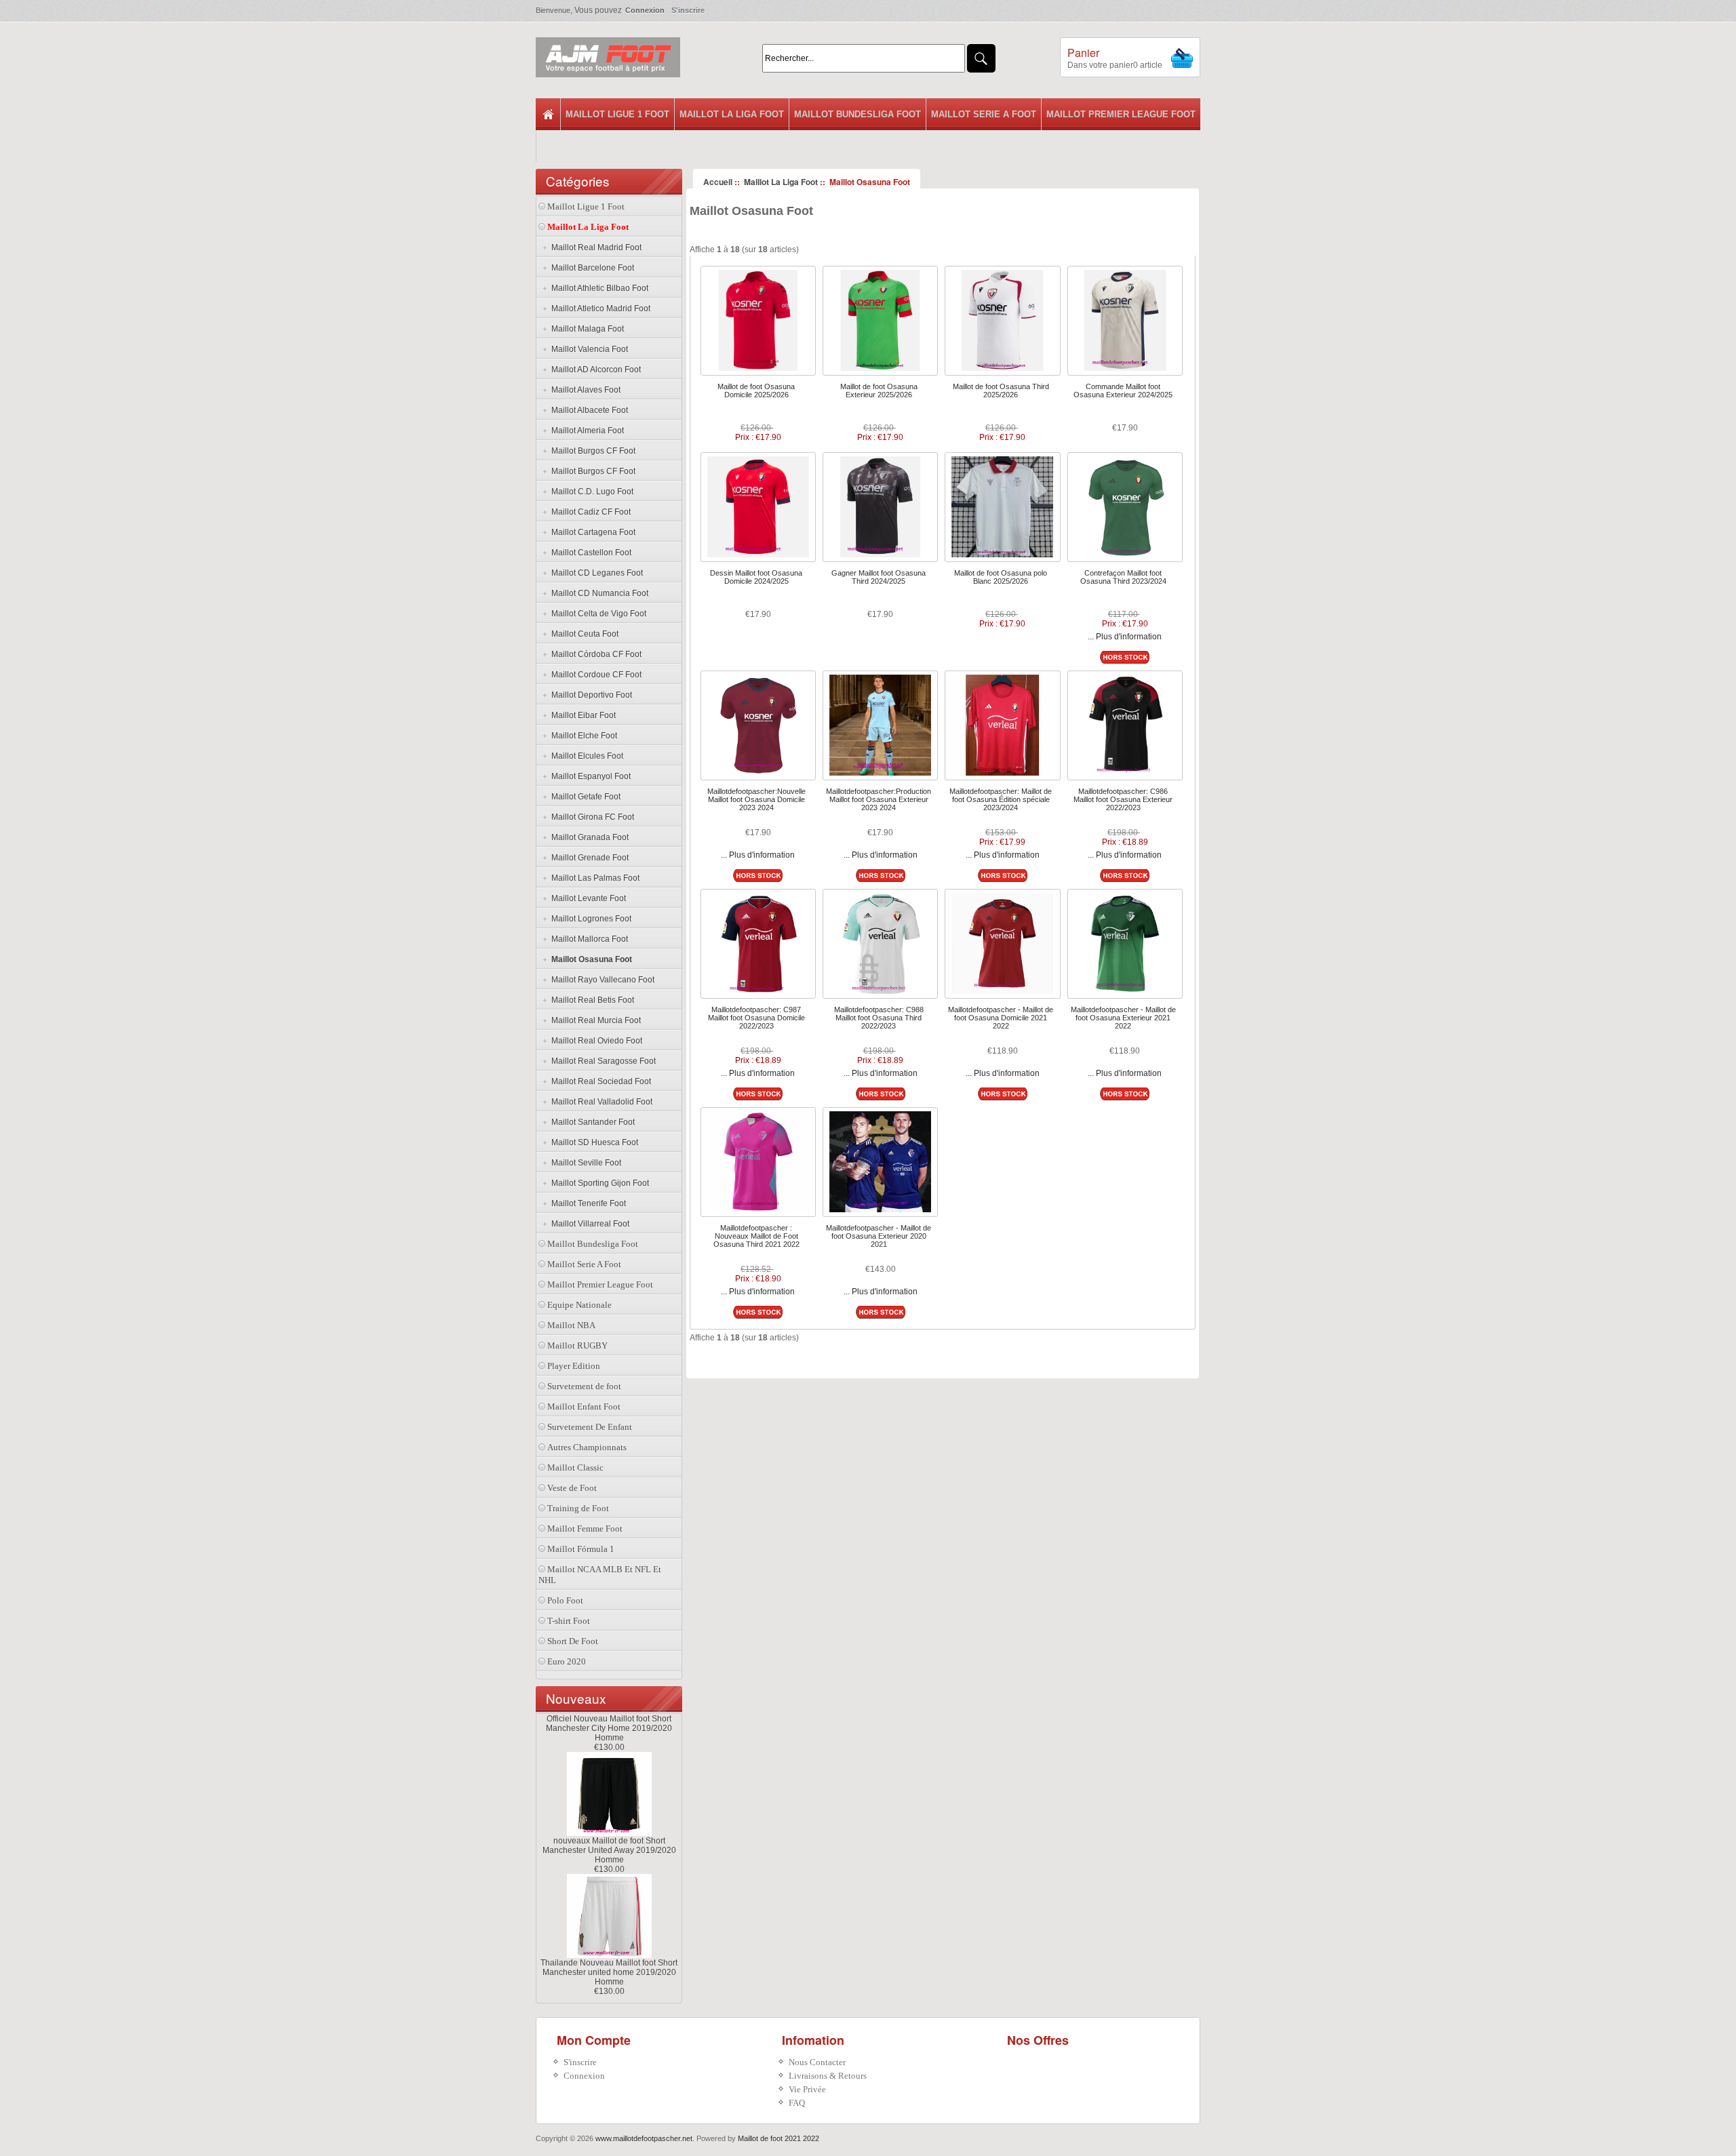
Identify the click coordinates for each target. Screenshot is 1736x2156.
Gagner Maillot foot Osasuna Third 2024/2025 (879, 577)
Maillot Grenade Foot (588, 858)
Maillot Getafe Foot (584, 797)
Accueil (718, 182)
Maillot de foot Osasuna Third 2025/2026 (1001, 391)
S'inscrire (688, 10)
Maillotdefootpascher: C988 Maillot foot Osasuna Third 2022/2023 (879, 1018)
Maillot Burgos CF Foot (591, 451)
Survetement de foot (584, 1386)
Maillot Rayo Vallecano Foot (601, 980)
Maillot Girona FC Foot (591, 817)
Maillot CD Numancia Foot (598, 593)
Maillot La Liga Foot (732, 114)
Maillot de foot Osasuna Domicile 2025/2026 (756, 391)
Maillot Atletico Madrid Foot (599, 308)
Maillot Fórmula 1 (581, 1549)
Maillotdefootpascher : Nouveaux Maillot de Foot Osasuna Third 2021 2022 (756, 1236)
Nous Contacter (817, 2062)
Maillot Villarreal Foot (588, 1224)
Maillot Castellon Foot (589, 553)
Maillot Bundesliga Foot (857, 114)
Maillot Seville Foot (584, 1163)
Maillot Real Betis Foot (591, 1000)
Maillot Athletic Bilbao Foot (598, 288)
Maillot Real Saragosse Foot (601, 1061)
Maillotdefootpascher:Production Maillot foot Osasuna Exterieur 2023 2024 (879, 799)
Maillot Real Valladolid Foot (600, 1102)
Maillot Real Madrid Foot (594, 247)
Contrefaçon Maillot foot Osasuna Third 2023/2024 (1123, 577)
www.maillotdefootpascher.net (644, 2138)
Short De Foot (573, 1641)
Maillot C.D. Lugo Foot (590, 492)
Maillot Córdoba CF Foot (594, 654)
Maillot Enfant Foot (584, 1406)
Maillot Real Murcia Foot (594, 1020)
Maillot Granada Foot (588, 837)
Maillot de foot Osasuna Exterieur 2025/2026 (879, 391)
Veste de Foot (572, 1488)
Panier (1083, 53)
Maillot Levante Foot (587, 898)
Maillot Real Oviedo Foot (595, 1041)
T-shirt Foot (569, 1621)
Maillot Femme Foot (585, 1529)
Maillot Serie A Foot (984, 114)
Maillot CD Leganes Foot (595, 573)
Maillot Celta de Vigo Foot (597, 614)
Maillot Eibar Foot (581, 715)
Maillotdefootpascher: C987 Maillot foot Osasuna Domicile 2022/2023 (756, 1018)
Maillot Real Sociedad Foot (599, 1081)
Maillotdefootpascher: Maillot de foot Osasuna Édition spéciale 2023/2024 (1001, 799)
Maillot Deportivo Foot (590, 695)
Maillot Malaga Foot (586, 329)
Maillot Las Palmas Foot (593, 878)
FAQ (797, 2103)
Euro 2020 (567, 1661)
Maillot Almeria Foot (586, 431)
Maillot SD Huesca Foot (593, 1142)
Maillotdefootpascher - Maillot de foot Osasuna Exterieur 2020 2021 (879, 1236)
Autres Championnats (587, 1447)
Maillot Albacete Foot (588, 410)
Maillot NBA (571, 1325)
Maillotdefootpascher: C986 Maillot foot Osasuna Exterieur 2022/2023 (1123, 799)
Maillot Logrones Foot (589, 919)
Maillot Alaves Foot (584, 390)
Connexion (645, 10)
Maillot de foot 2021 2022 (778, 2138)
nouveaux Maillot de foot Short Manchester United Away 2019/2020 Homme (609, 1850)
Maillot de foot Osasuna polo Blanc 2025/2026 (1001, 577)
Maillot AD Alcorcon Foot (594, 370)
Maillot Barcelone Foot (591, 268)
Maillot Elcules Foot (585, 756)
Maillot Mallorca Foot (588, 939)
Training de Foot (578, 1508)
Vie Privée (807, 2089)
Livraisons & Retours (828, 2076)
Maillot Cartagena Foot (591, 532)
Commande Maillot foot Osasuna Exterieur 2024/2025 (1123, 391)
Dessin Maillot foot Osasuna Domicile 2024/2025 (756, 577)
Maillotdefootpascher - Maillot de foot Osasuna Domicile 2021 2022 (1001, 1018)
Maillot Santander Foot (591, 1122)
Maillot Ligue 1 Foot (617, 114)
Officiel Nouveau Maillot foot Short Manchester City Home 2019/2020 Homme (609, 1728)
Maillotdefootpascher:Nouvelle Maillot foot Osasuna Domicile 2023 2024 (756, 799)
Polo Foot (565, 1600)
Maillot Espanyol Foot (589, 776)
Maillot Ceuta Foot (583, 634)
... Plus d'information (1125, 637)
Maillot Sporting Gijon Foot (598, 1183)
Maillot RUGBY (577, 1345)
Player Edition (574, 1366)
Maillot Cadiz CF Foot (589, 512)
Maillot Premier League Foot (1121, 114)
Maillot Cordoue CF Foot (594, 675)
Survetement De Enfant (590, 1427)
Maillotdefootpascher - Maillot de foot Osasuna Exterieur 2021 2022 (1123, 1018)
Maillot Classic (575, 1468)
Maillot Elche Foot (582, 736)
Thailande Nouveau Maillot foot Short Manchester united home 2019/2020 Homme (609, 1972)
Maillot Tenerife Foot (587, 1203)
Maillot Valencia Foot (588, 349)
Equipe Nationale (579, 1305)
